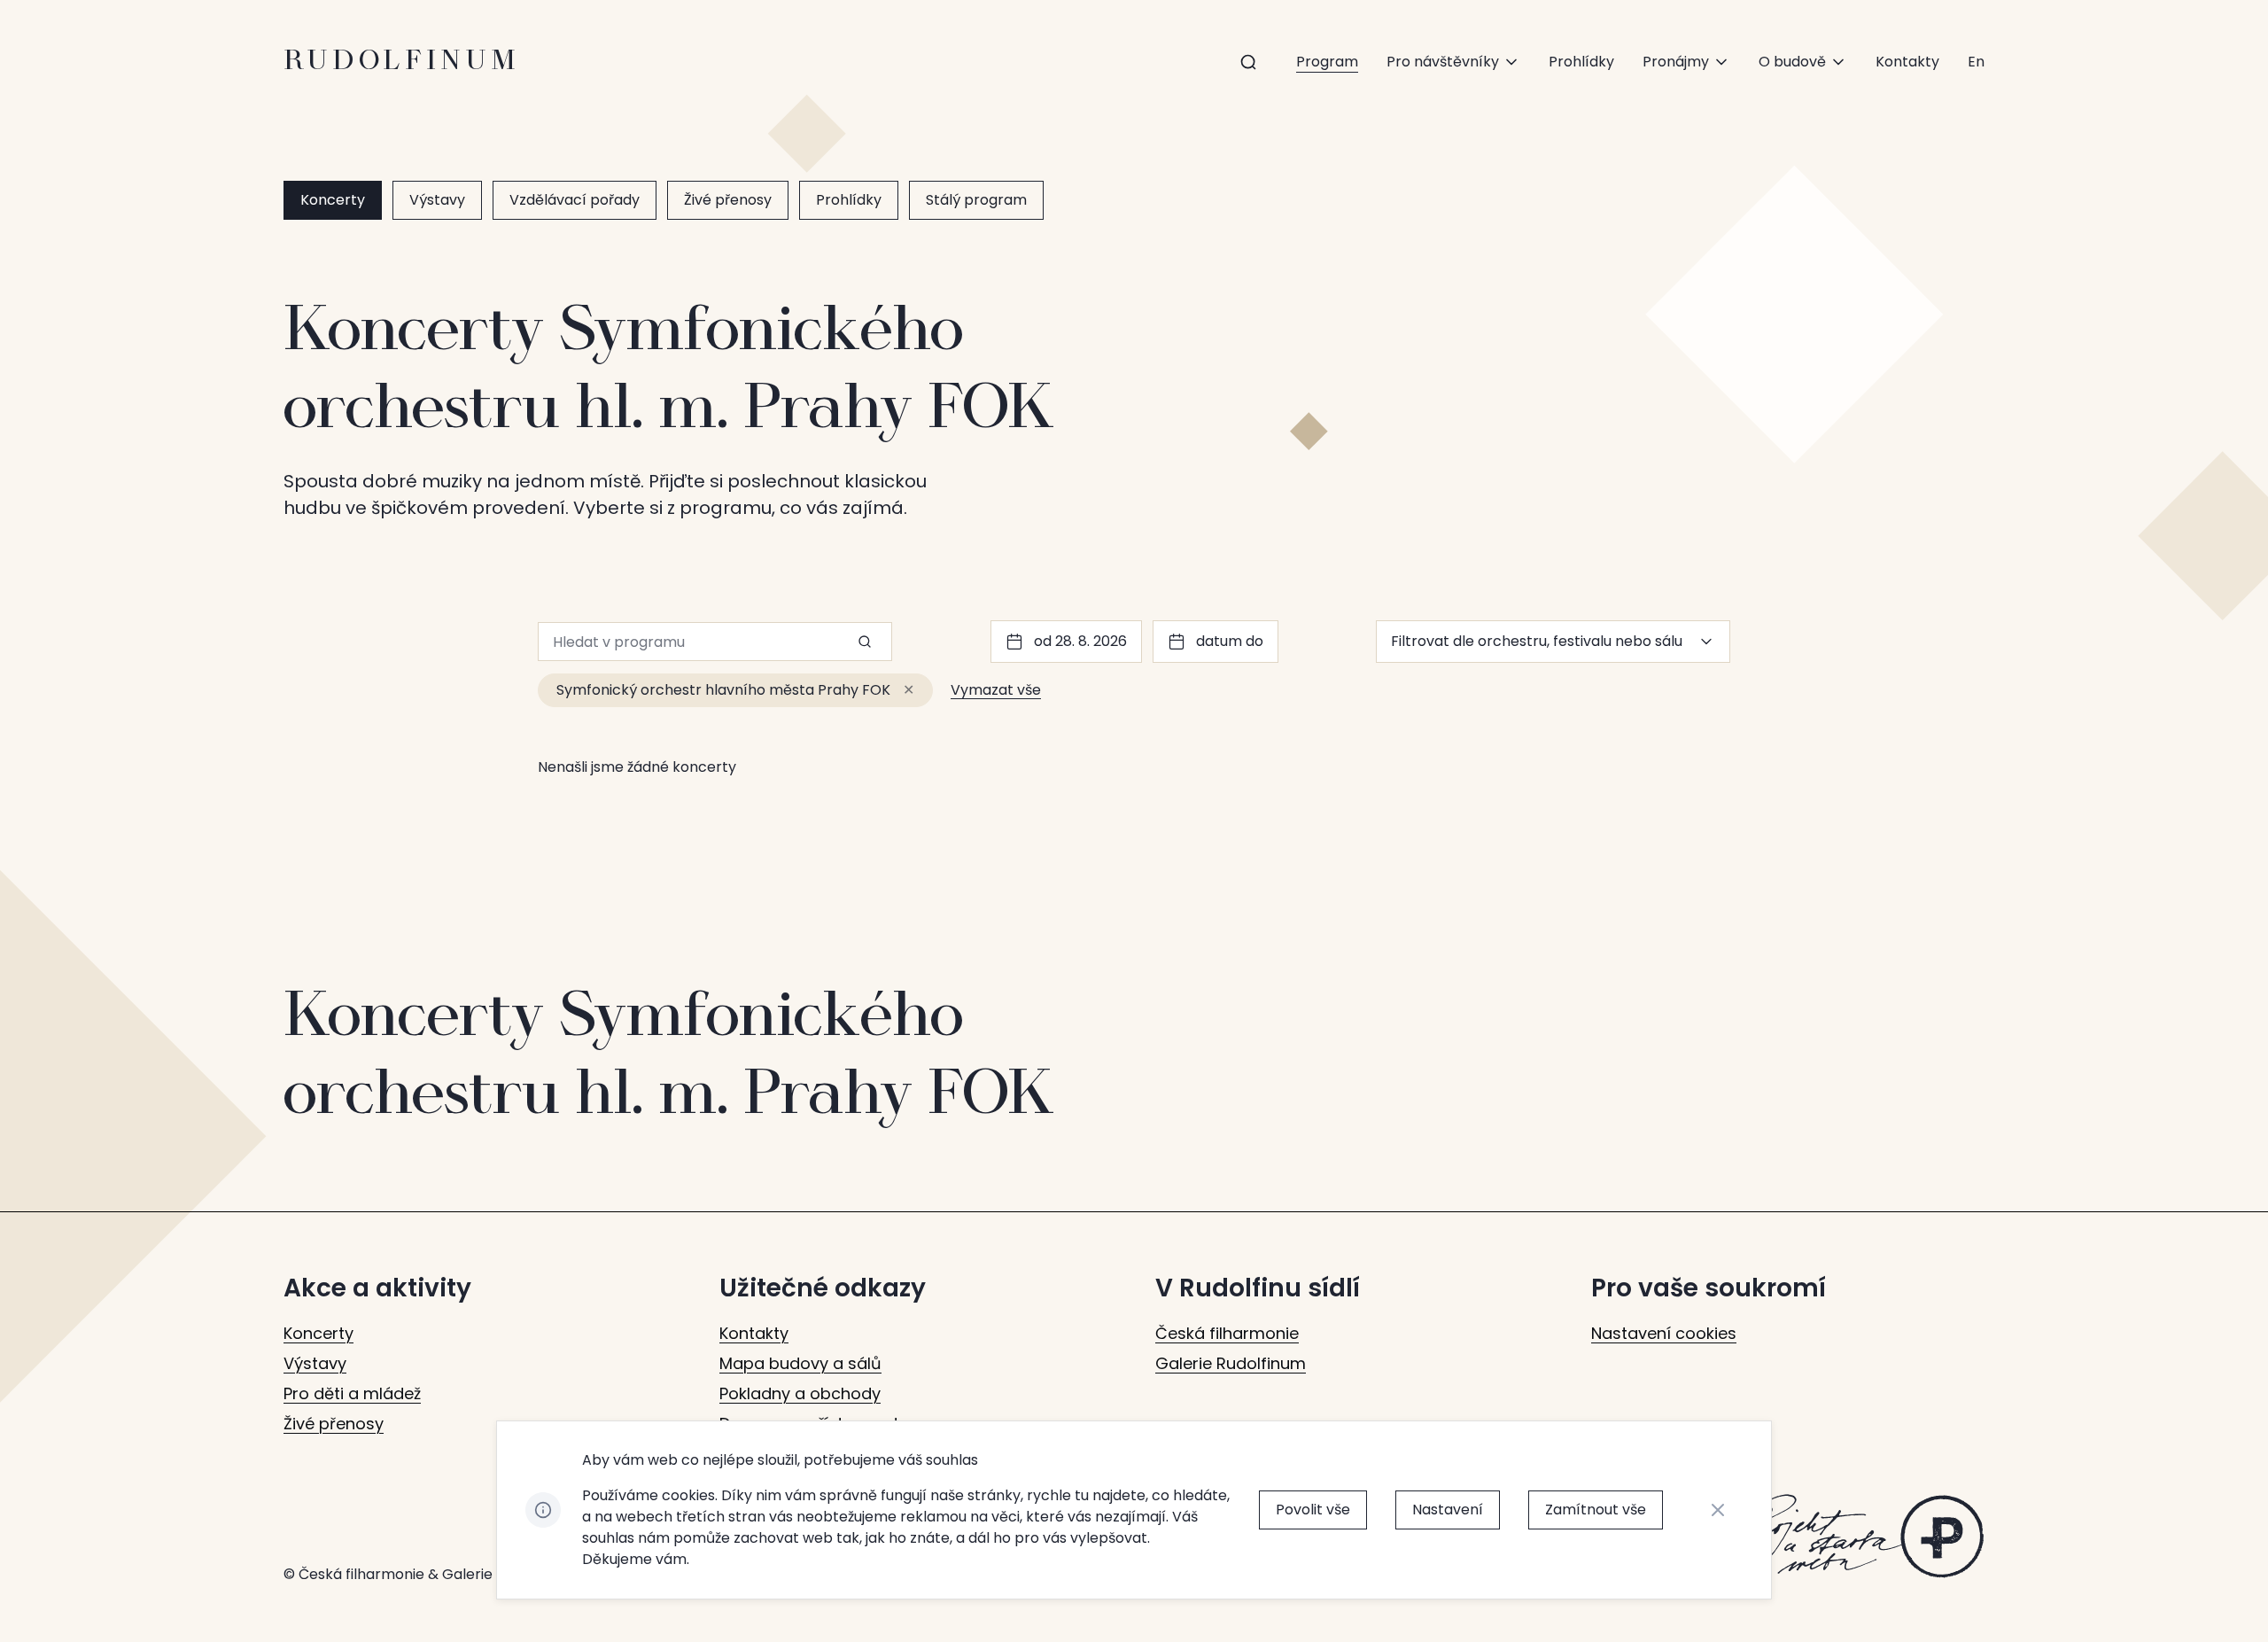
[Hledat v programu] (865, 642)
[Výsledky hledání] (1248, 62)
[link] (1976, 62)
